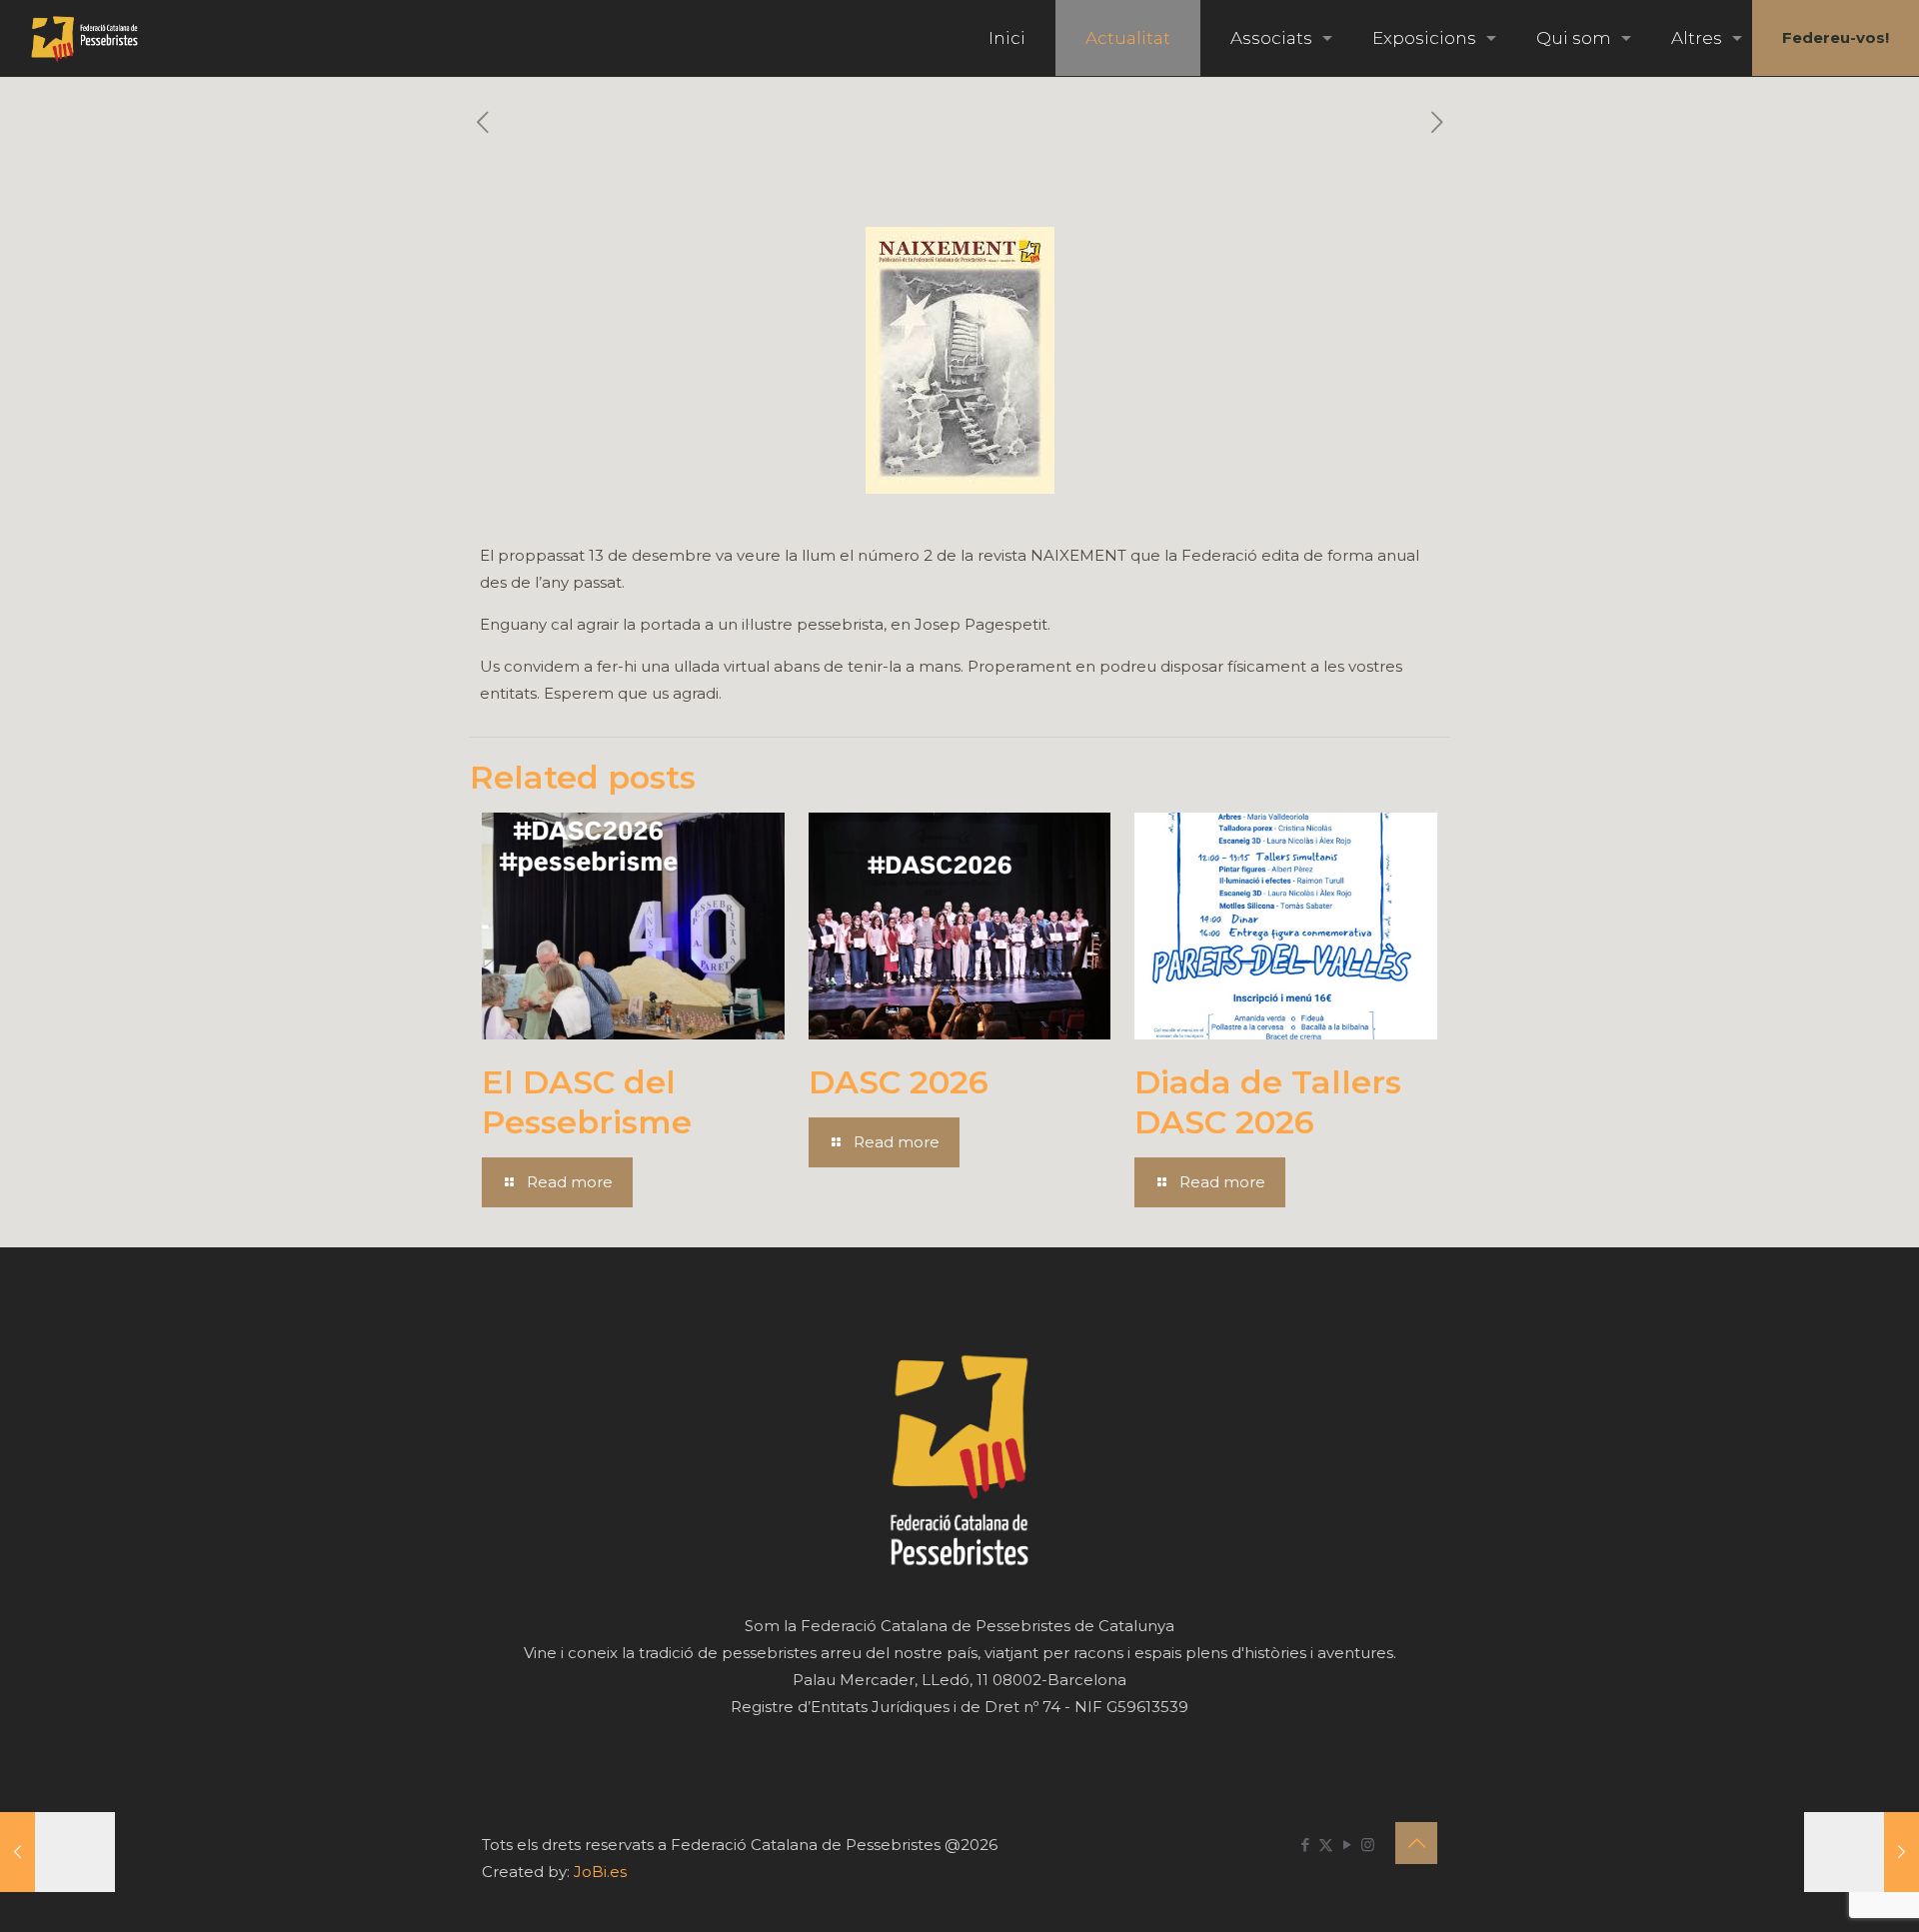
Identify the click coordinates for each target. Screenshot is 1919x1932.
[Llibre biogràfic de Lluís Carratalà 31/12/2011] (1862, 1852)
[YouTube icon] (1347, 1845)
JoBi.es (600, 1872)
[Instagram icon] (1368, 1845)
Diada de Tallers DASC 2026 (1268, 1102)
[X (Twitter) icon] (1326, 1845)
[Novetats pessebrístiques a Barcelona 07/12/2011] (57, 1852)
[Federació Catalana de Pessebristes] (84, 38)
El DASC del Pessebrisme (587, 1102)
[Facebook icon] (1305, 1845)
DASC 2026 (899, 1082)
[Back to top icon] (1416, 1843)
